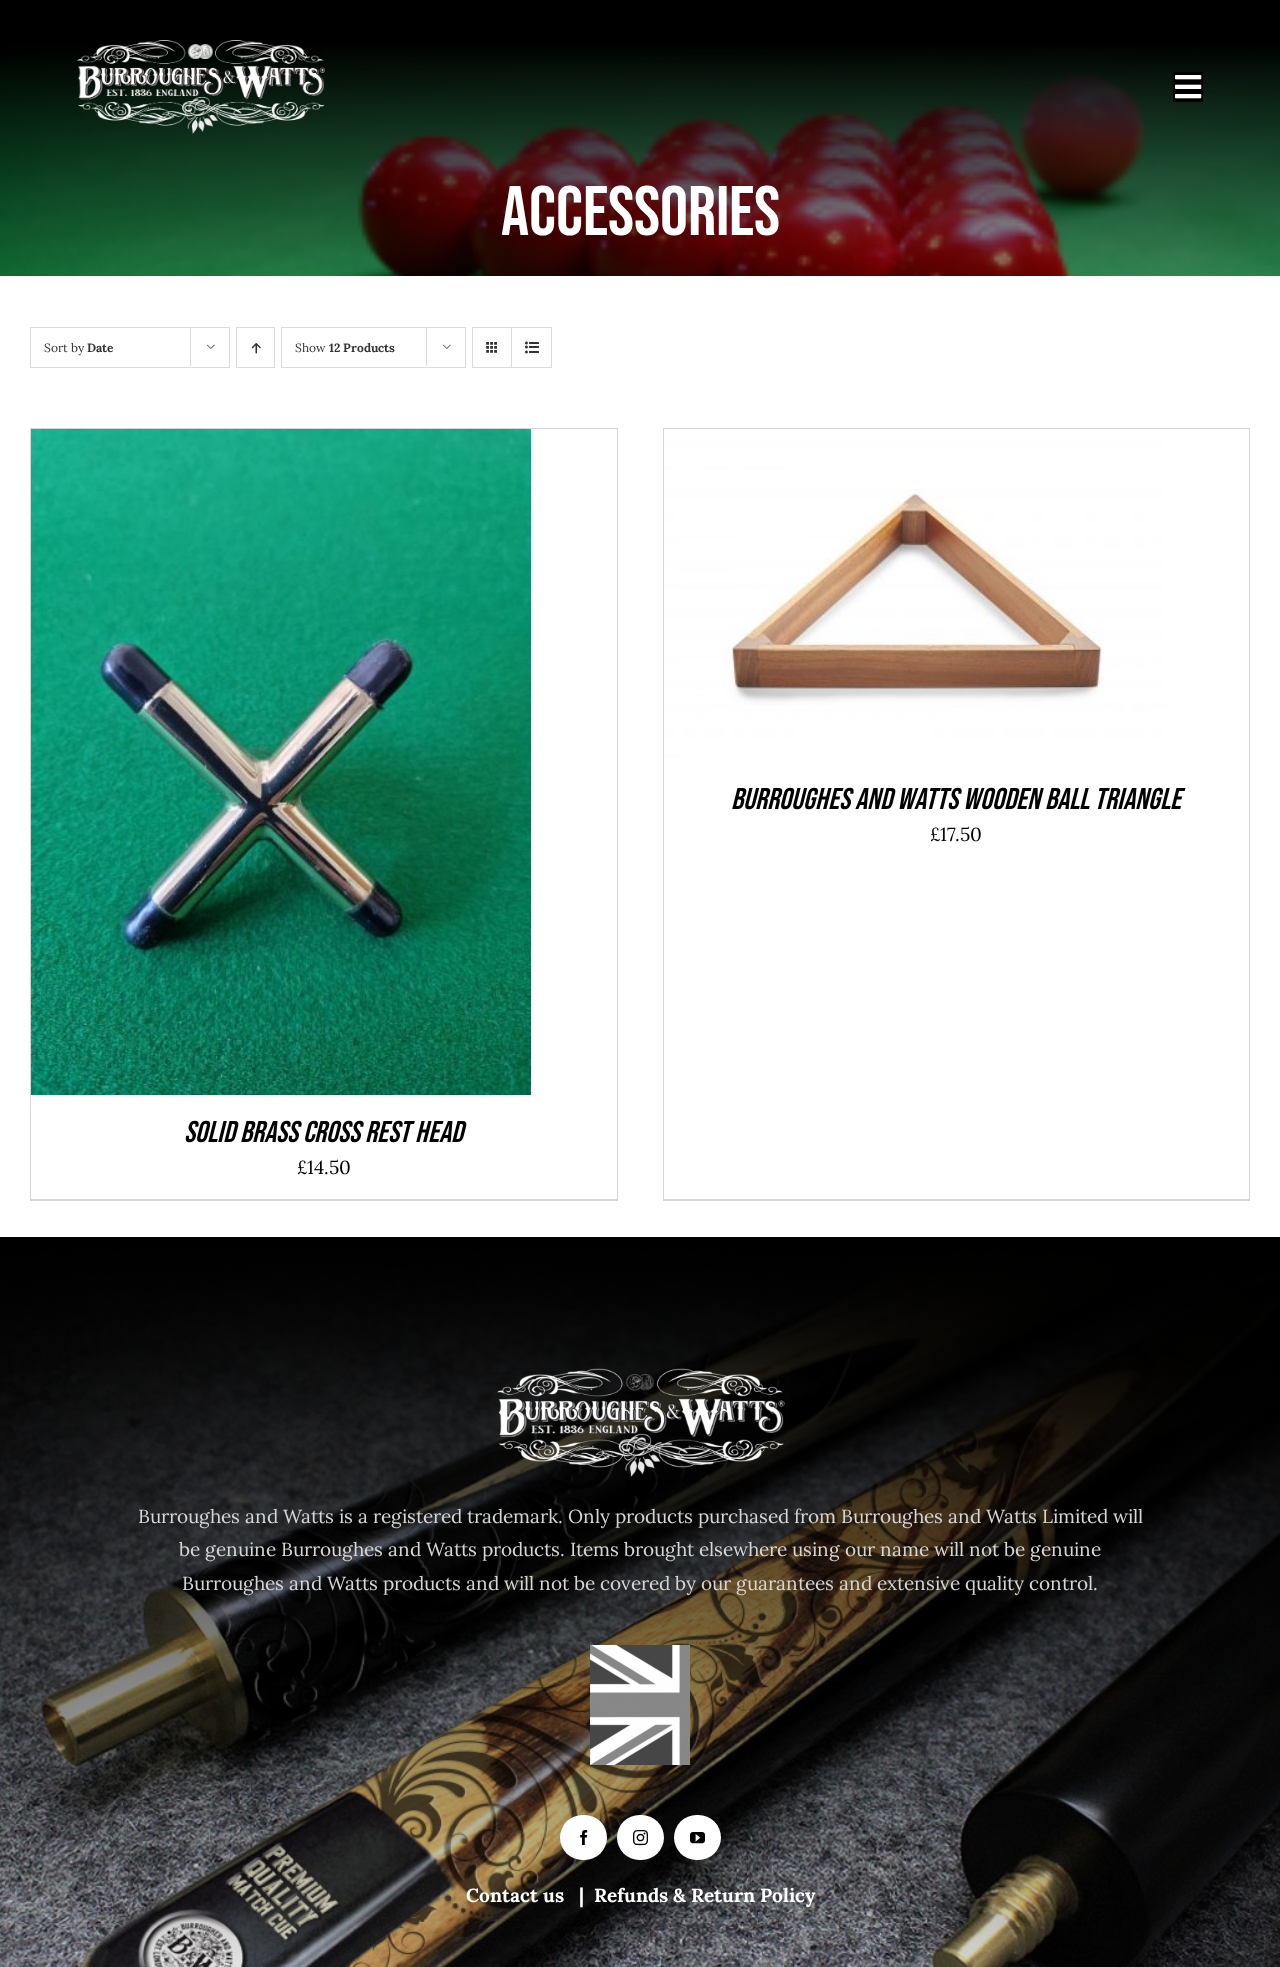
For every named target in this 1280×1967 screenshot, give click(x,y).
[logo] (201, 49)
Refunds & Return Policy (704, 1895)
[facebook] (583, 1837)
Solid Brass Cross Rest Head (323, 1133)
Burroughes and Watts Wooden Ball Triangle (956, 800)
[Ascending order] (255, 347)
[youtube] (697, 1837)
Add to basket (235, 767)
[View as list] (531, 347)
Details (353, 767)
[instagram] (640, 1837)
